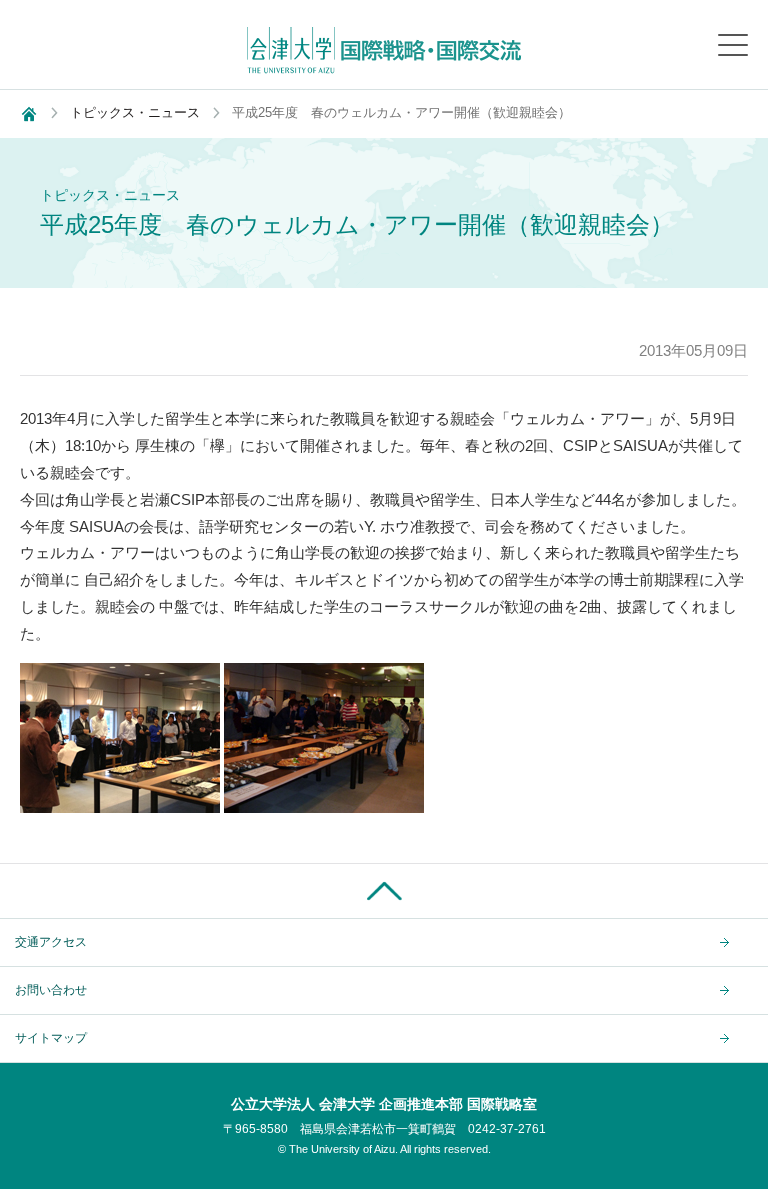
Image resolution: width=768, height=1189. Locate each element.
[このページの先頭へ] (384, 890)
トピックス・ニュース (135, 112)
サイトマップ (51, 1038)
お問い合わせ (51, 990)
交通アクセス (51, 942)
